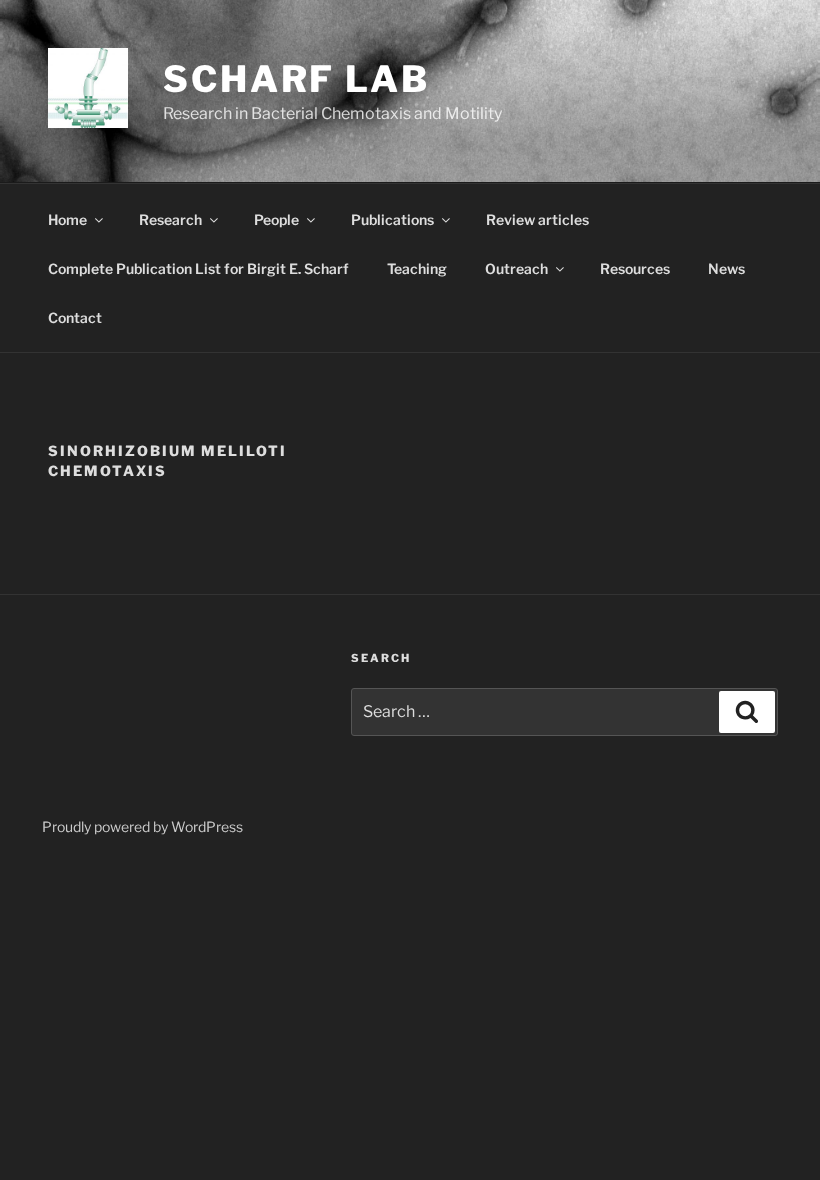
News (726, 268)
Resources (635, 268)
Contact (75, 317)
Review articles (537, 219)
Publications (392, 219)
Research (170, 219)
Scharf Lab (296, 79)
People (276, 219)
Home (67, 219)
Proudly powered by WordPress (142, 826)
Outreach (516, 268)
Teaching (417, 268)
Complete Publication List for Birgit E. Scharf (198, 268)
